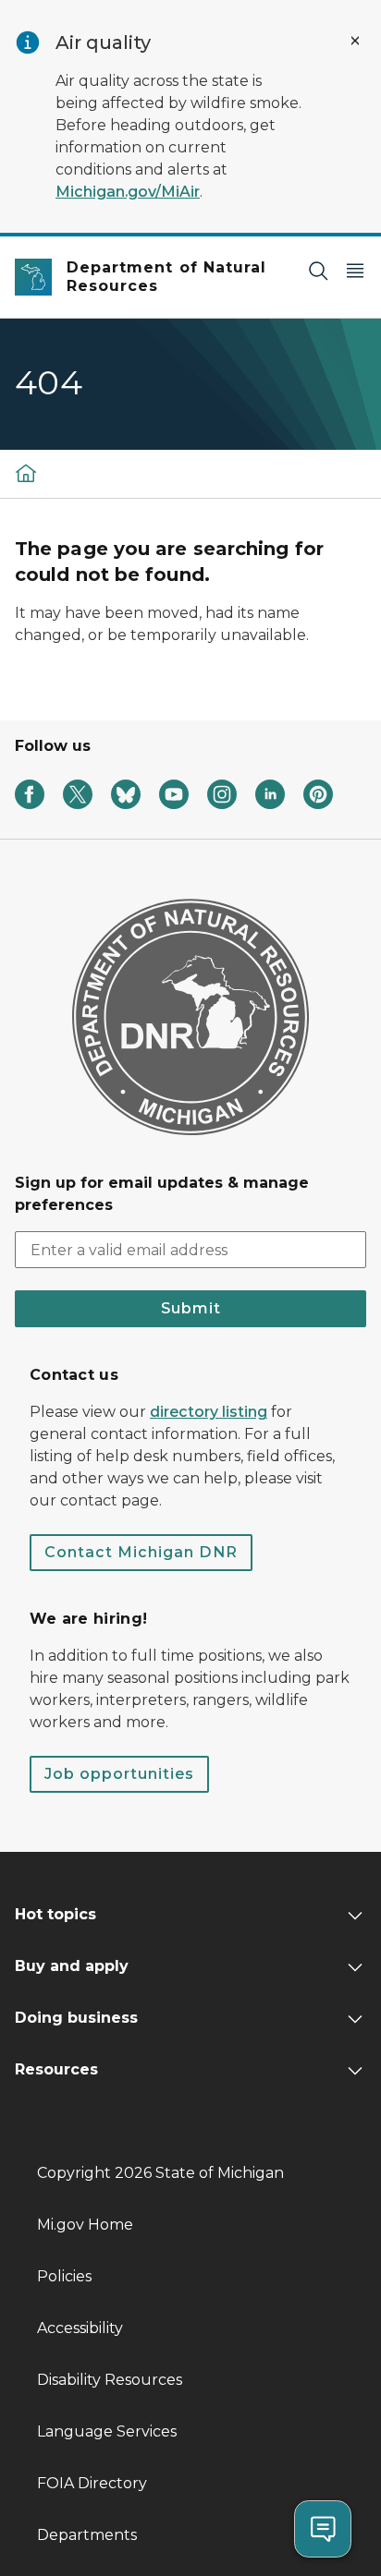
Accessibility (80, 2328)
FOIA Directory (92, 2483)
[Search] (318, 270)
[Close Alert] (355, 41)
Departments (87, 2535)
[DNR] (26, 472)
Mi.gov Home (85, 2225)
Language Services (107, 2431)
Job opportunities (119, 1774)
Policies (64, 2276)
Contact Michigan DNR (141, 1552)
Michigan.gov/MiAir (128, 192)
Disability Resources (110, 2380)
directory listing (209, 1412)
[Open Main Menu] (355, 270)
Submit (191, 1308)
